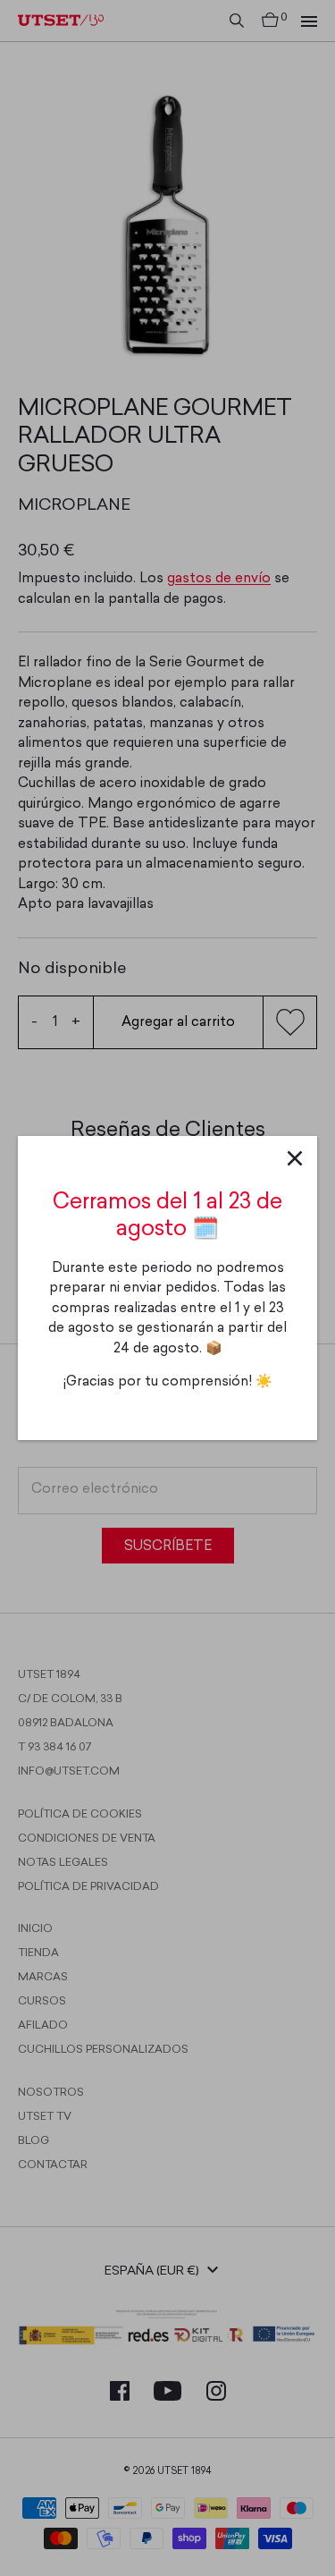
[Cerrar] (295, 1158)
